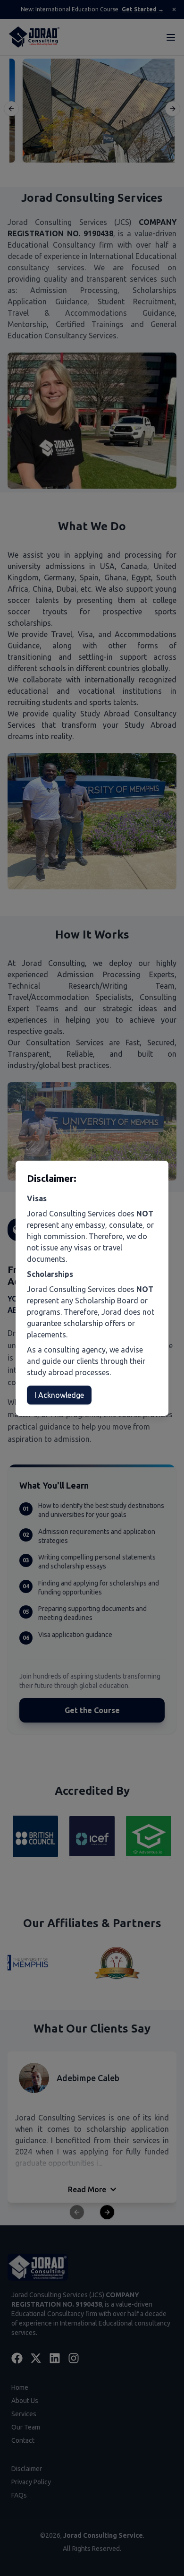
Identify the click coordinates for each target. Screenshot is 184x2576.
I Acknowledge (59, 1395)
